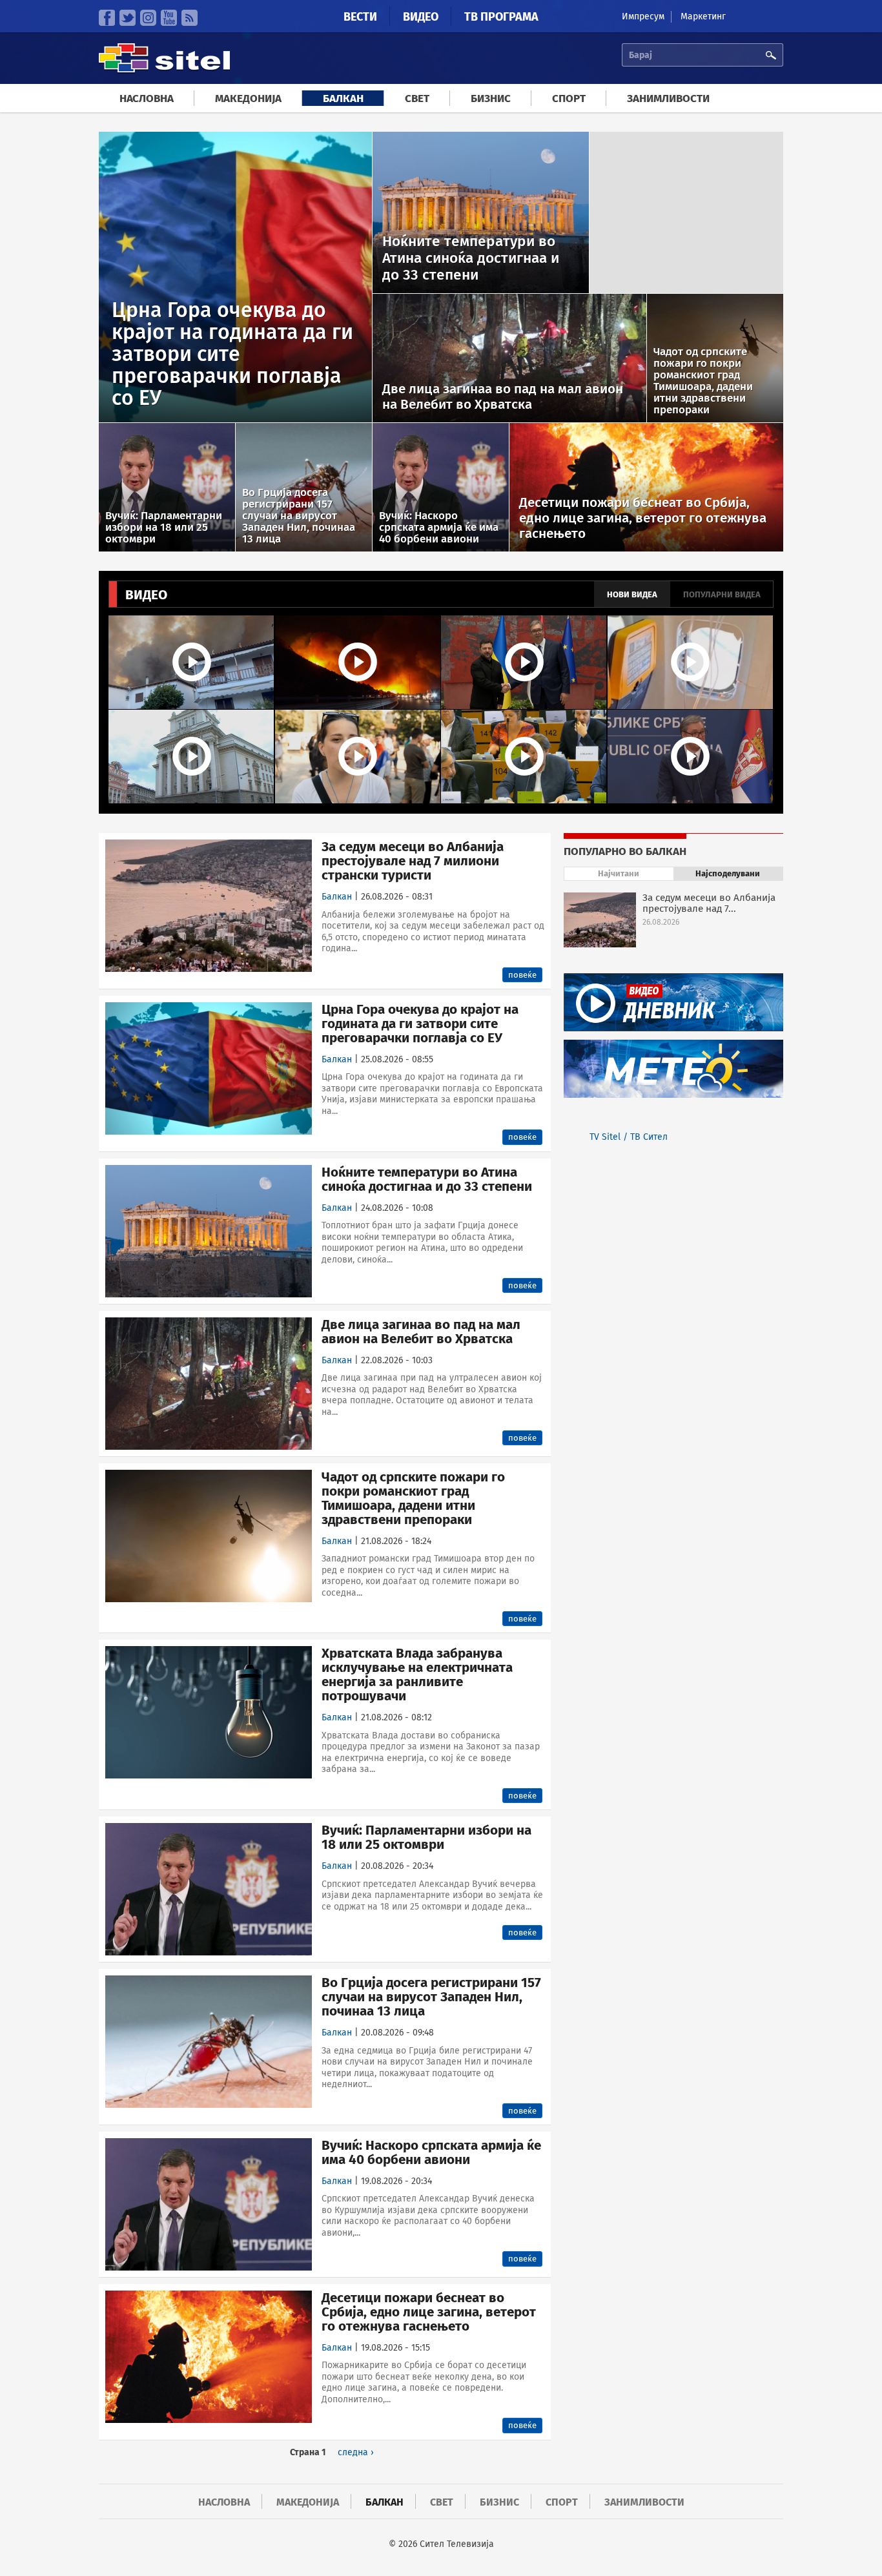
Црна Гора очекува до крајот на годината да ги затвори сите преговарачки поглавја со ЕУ (420, 1024)
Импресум (643, 16)
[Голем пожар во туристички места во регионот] (358, 662)
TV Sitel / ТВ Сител (629, 1137)
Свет (417, 98)
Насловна (147, 98)
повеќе (522, 975)
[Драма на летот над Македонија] (691, 662)
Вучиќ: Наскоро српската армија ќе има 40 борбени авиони (431, 2152)
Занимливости (668, 98)
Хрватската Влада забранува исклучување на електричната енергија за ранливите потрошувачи (417, 1674)
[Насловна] (164, 71)
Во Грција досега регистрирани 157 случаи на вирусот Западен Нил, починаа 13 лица (431, 1997)
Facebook (107, 18)
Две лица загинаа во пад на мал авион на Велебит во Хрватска (421, 1332)
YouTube (169, 18)
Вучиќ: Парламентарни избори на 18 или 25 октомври (426, 1837)
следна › (356, 2452)
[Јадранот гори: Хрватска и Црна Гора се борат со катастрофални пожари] (192, 662)
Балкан (343, 98)
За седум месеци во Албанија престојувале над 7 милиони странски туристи (413, 861)
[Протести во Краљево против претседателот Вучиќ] (358, 757)
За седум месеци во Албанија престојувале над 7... (709, 903)
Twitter (128, 18)
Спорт (569, 98)
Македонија (248, 98)
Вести (360, 17)
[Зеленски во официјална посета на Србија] (524, 662)
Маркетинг (703, 16)
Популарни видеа (722, 594)
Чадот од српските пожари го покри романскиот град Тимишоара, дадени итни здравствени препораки (413, 1498)
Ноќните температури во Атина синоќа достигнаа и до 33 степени (427, 1179)
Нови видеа (632, 594)
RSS (190, 18)
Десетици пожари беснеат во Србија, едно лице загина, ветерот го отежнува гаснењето (429, 2312)
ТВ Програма (501, 17)
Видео (421, 17)
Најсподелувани (739, 873)
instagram (148, 18)
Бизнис (491, 98)
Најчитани (619, 873)
